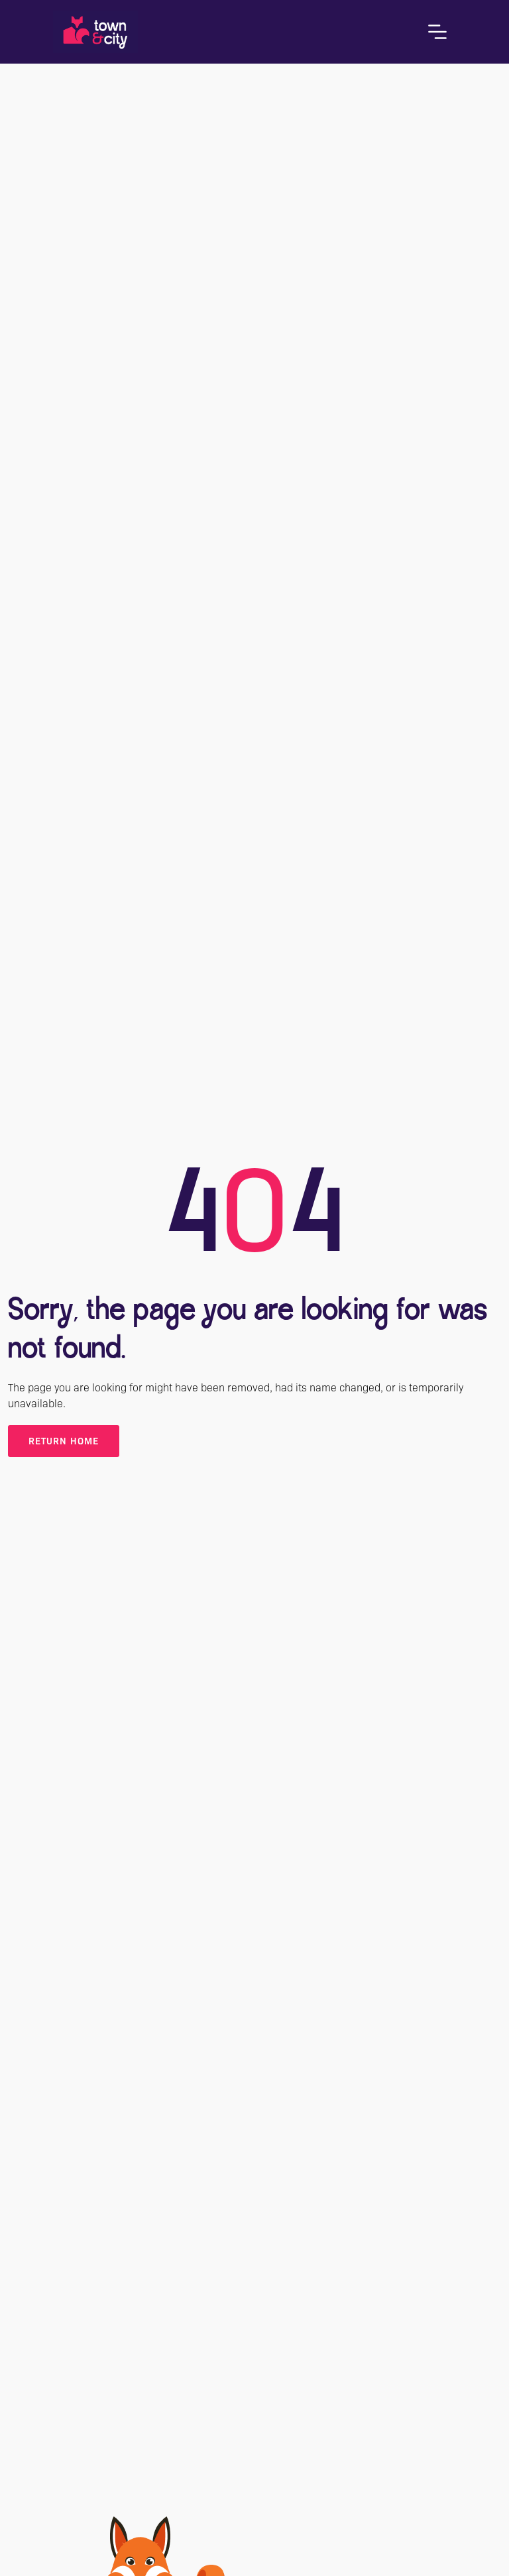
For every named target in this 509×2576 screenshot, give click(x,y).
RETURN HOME (64, 1441)
